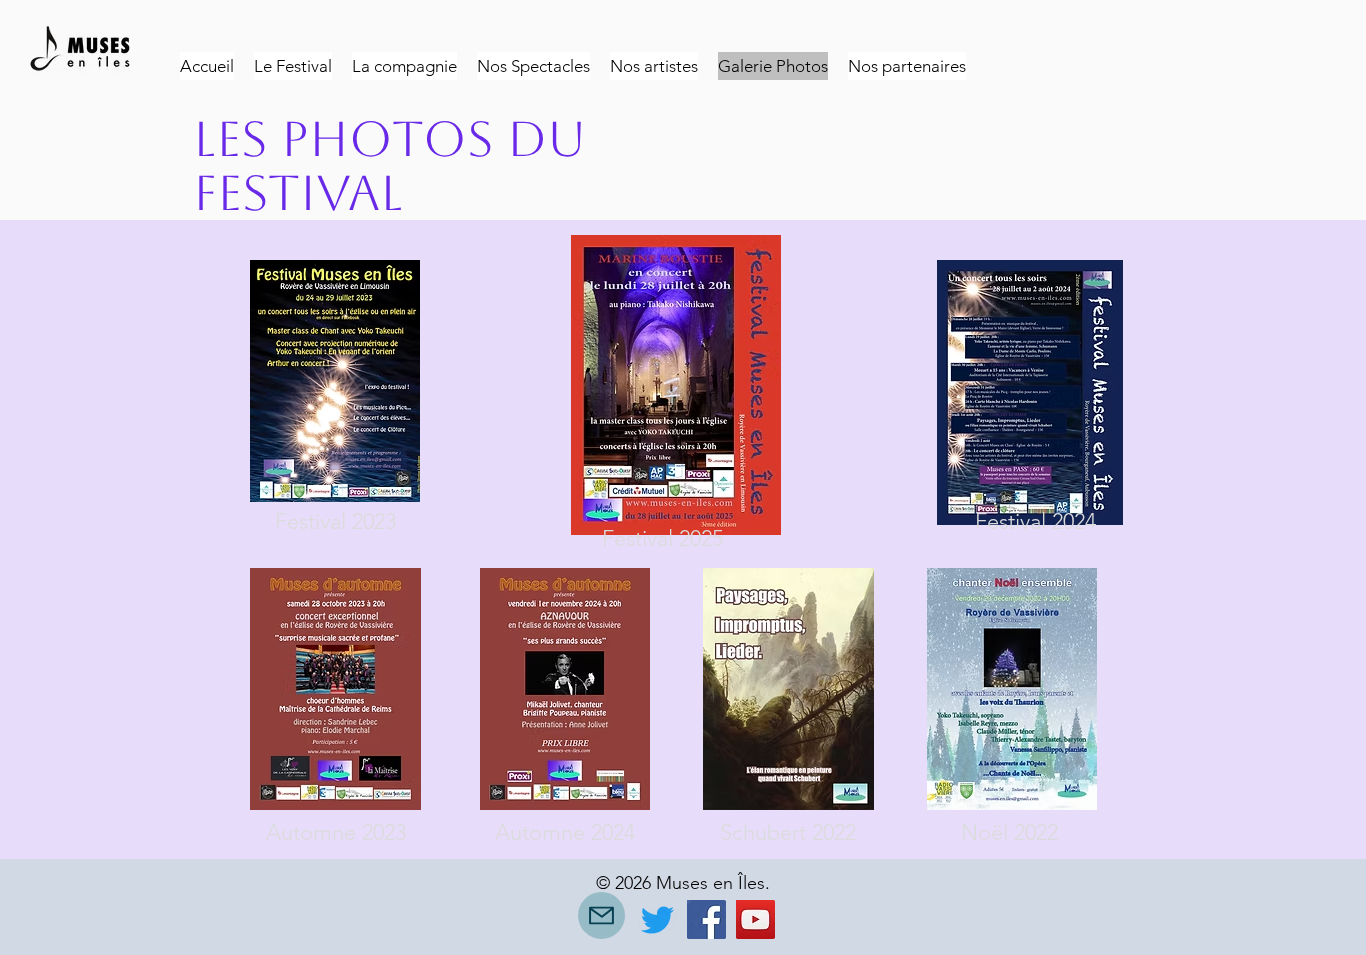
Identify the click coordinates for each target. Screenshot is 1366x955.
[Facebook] (706, 919)
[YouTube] (755, 919)
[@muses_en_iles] (657, 919)
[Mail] (601, 915)
